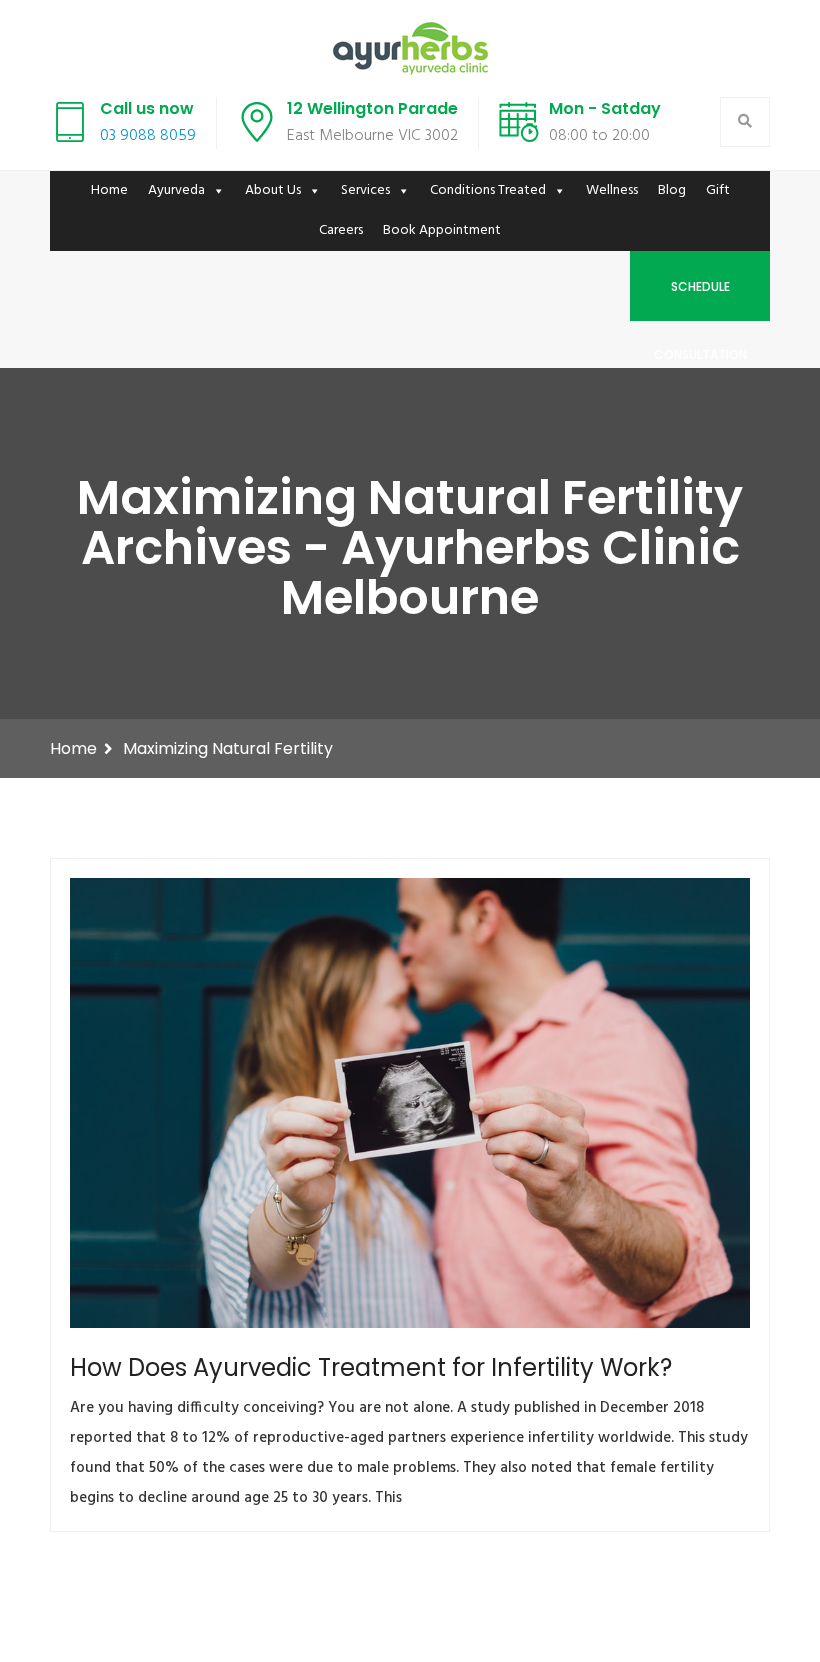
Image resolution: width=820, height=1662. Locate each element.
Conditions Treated (488, 190)
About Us (273, 190)
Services (365, 190)
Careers (341, 230)
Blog (672, 190)
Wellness (612, 190)
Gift (718, 190)
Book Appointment (442, 230)
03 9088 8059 (148, 136)
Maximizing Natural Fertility (228, 748)
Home (109, 190)
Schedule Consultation (700, 299)
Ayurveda (176, 190)
